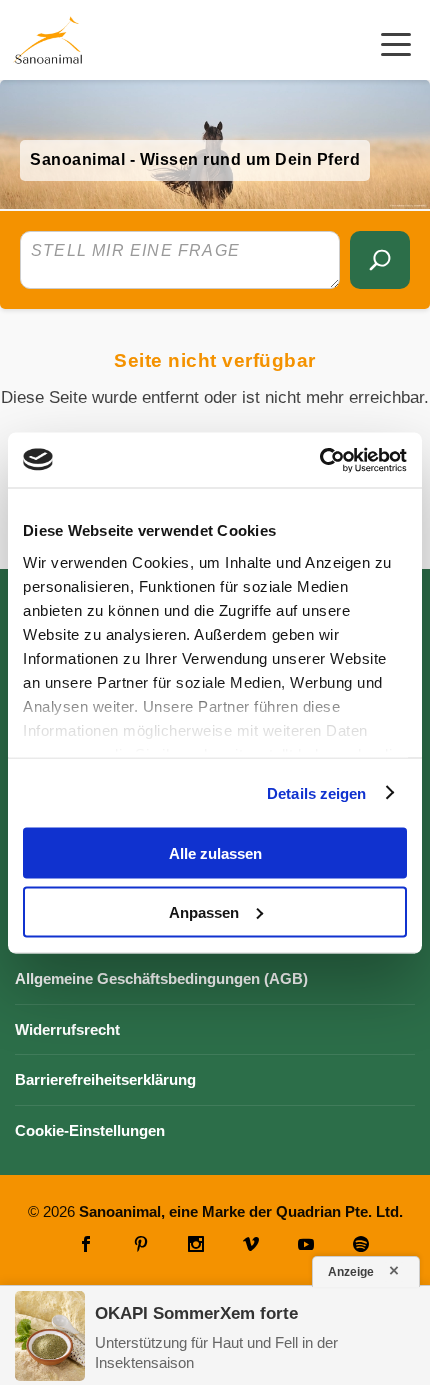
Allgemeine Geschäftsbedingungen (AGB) (161, 978)
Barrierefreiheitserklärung (105, 1079)
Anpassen (204, 911)
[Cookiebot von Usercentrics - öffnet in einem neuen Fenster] (319, 460)
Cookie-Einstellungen (90, 1130)
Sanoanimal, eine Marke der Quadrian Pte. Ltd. (241, 1211)
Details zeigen (316, 792)
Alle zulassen (215, 853)
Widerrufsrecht (67, 1029)
